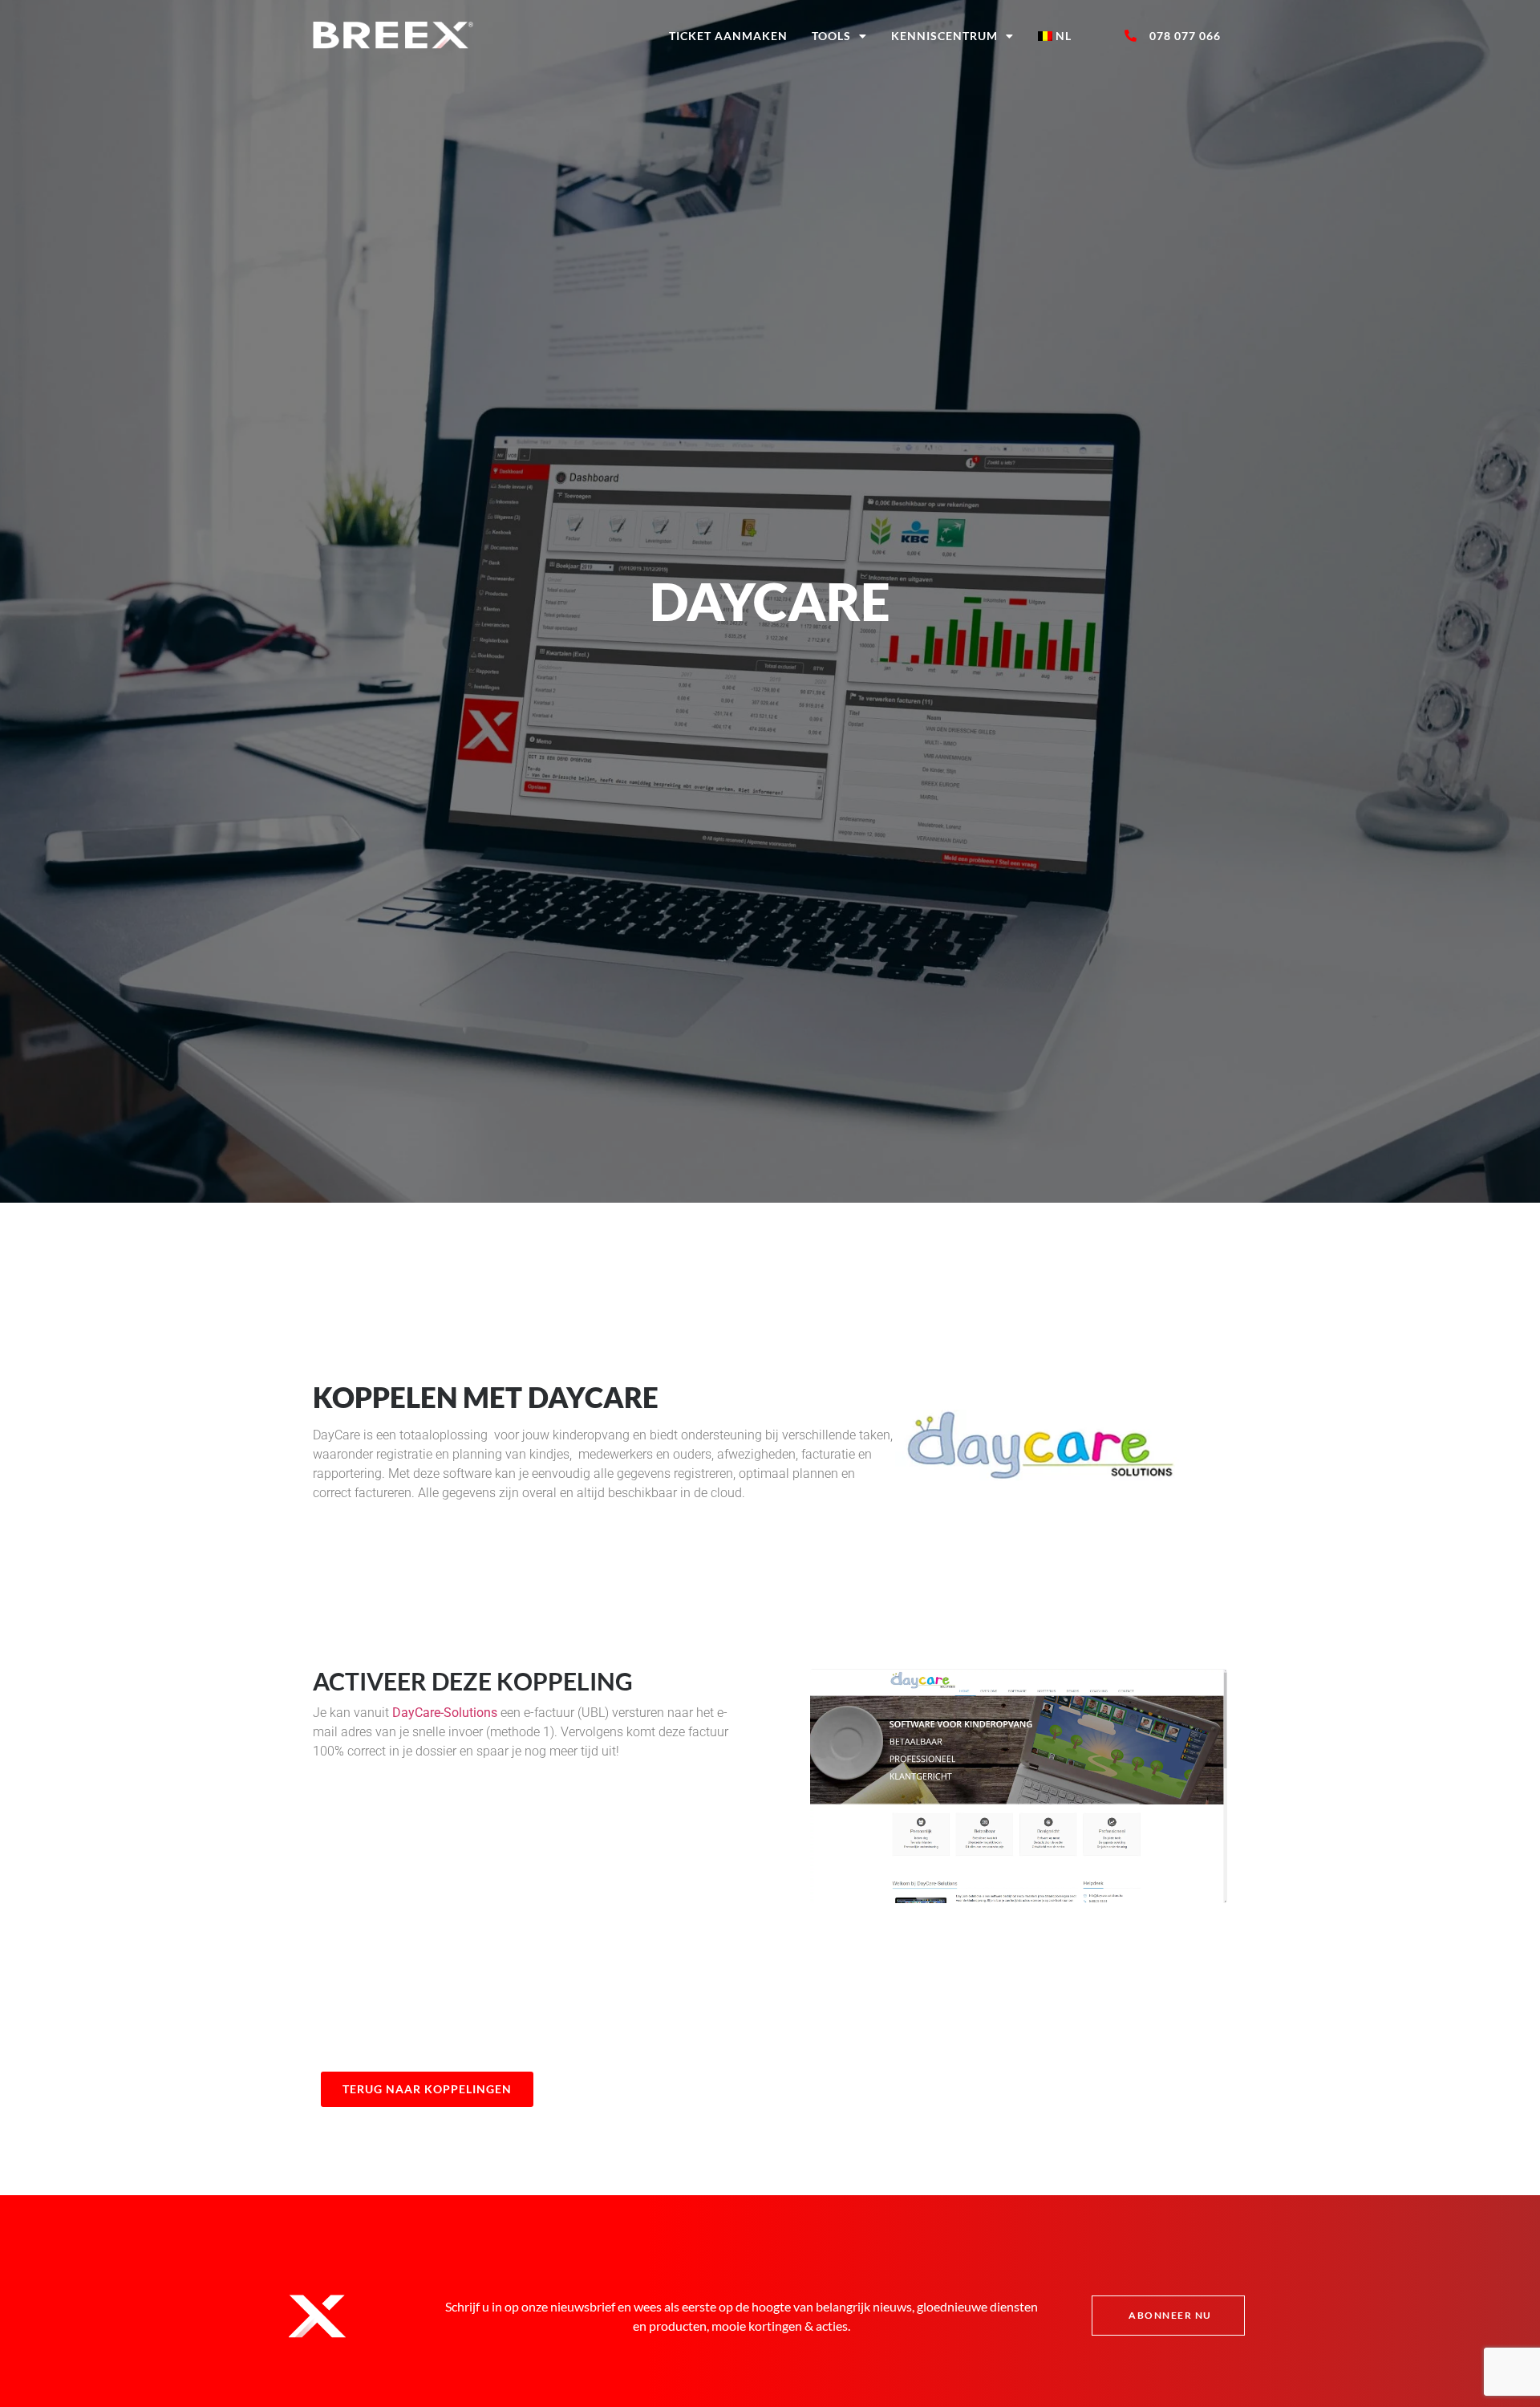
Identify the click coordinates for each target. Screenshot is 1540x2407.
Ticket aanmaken (728, 36)
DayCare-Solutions (445, 1713)
